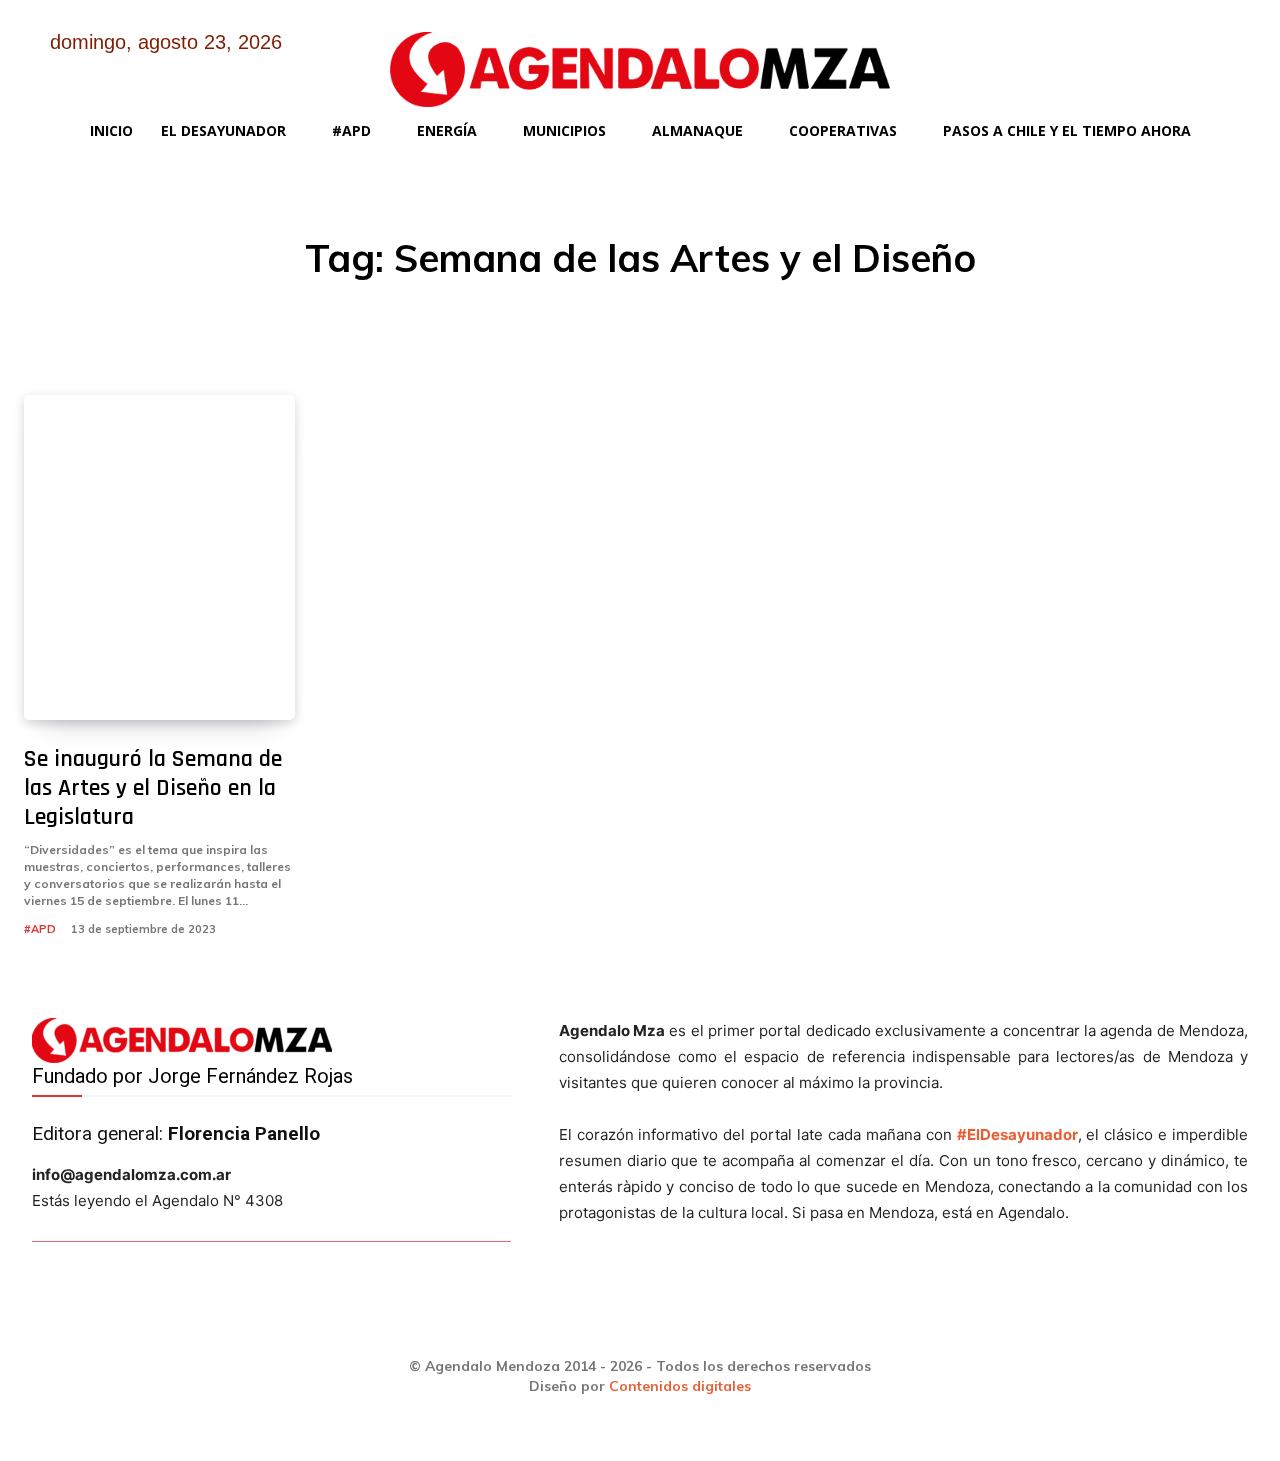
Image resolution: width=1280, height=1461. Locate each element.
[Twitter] (1139, 57)
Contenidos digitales (680, 1386)
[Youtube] (1190, 57)
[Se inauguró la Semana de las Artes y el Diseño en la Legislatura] (159, 557)
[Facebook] (1036, 57)
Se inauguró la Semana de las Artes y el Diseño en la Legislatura (153, 788)
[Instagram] (1088, 57)
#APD (40, 929)
